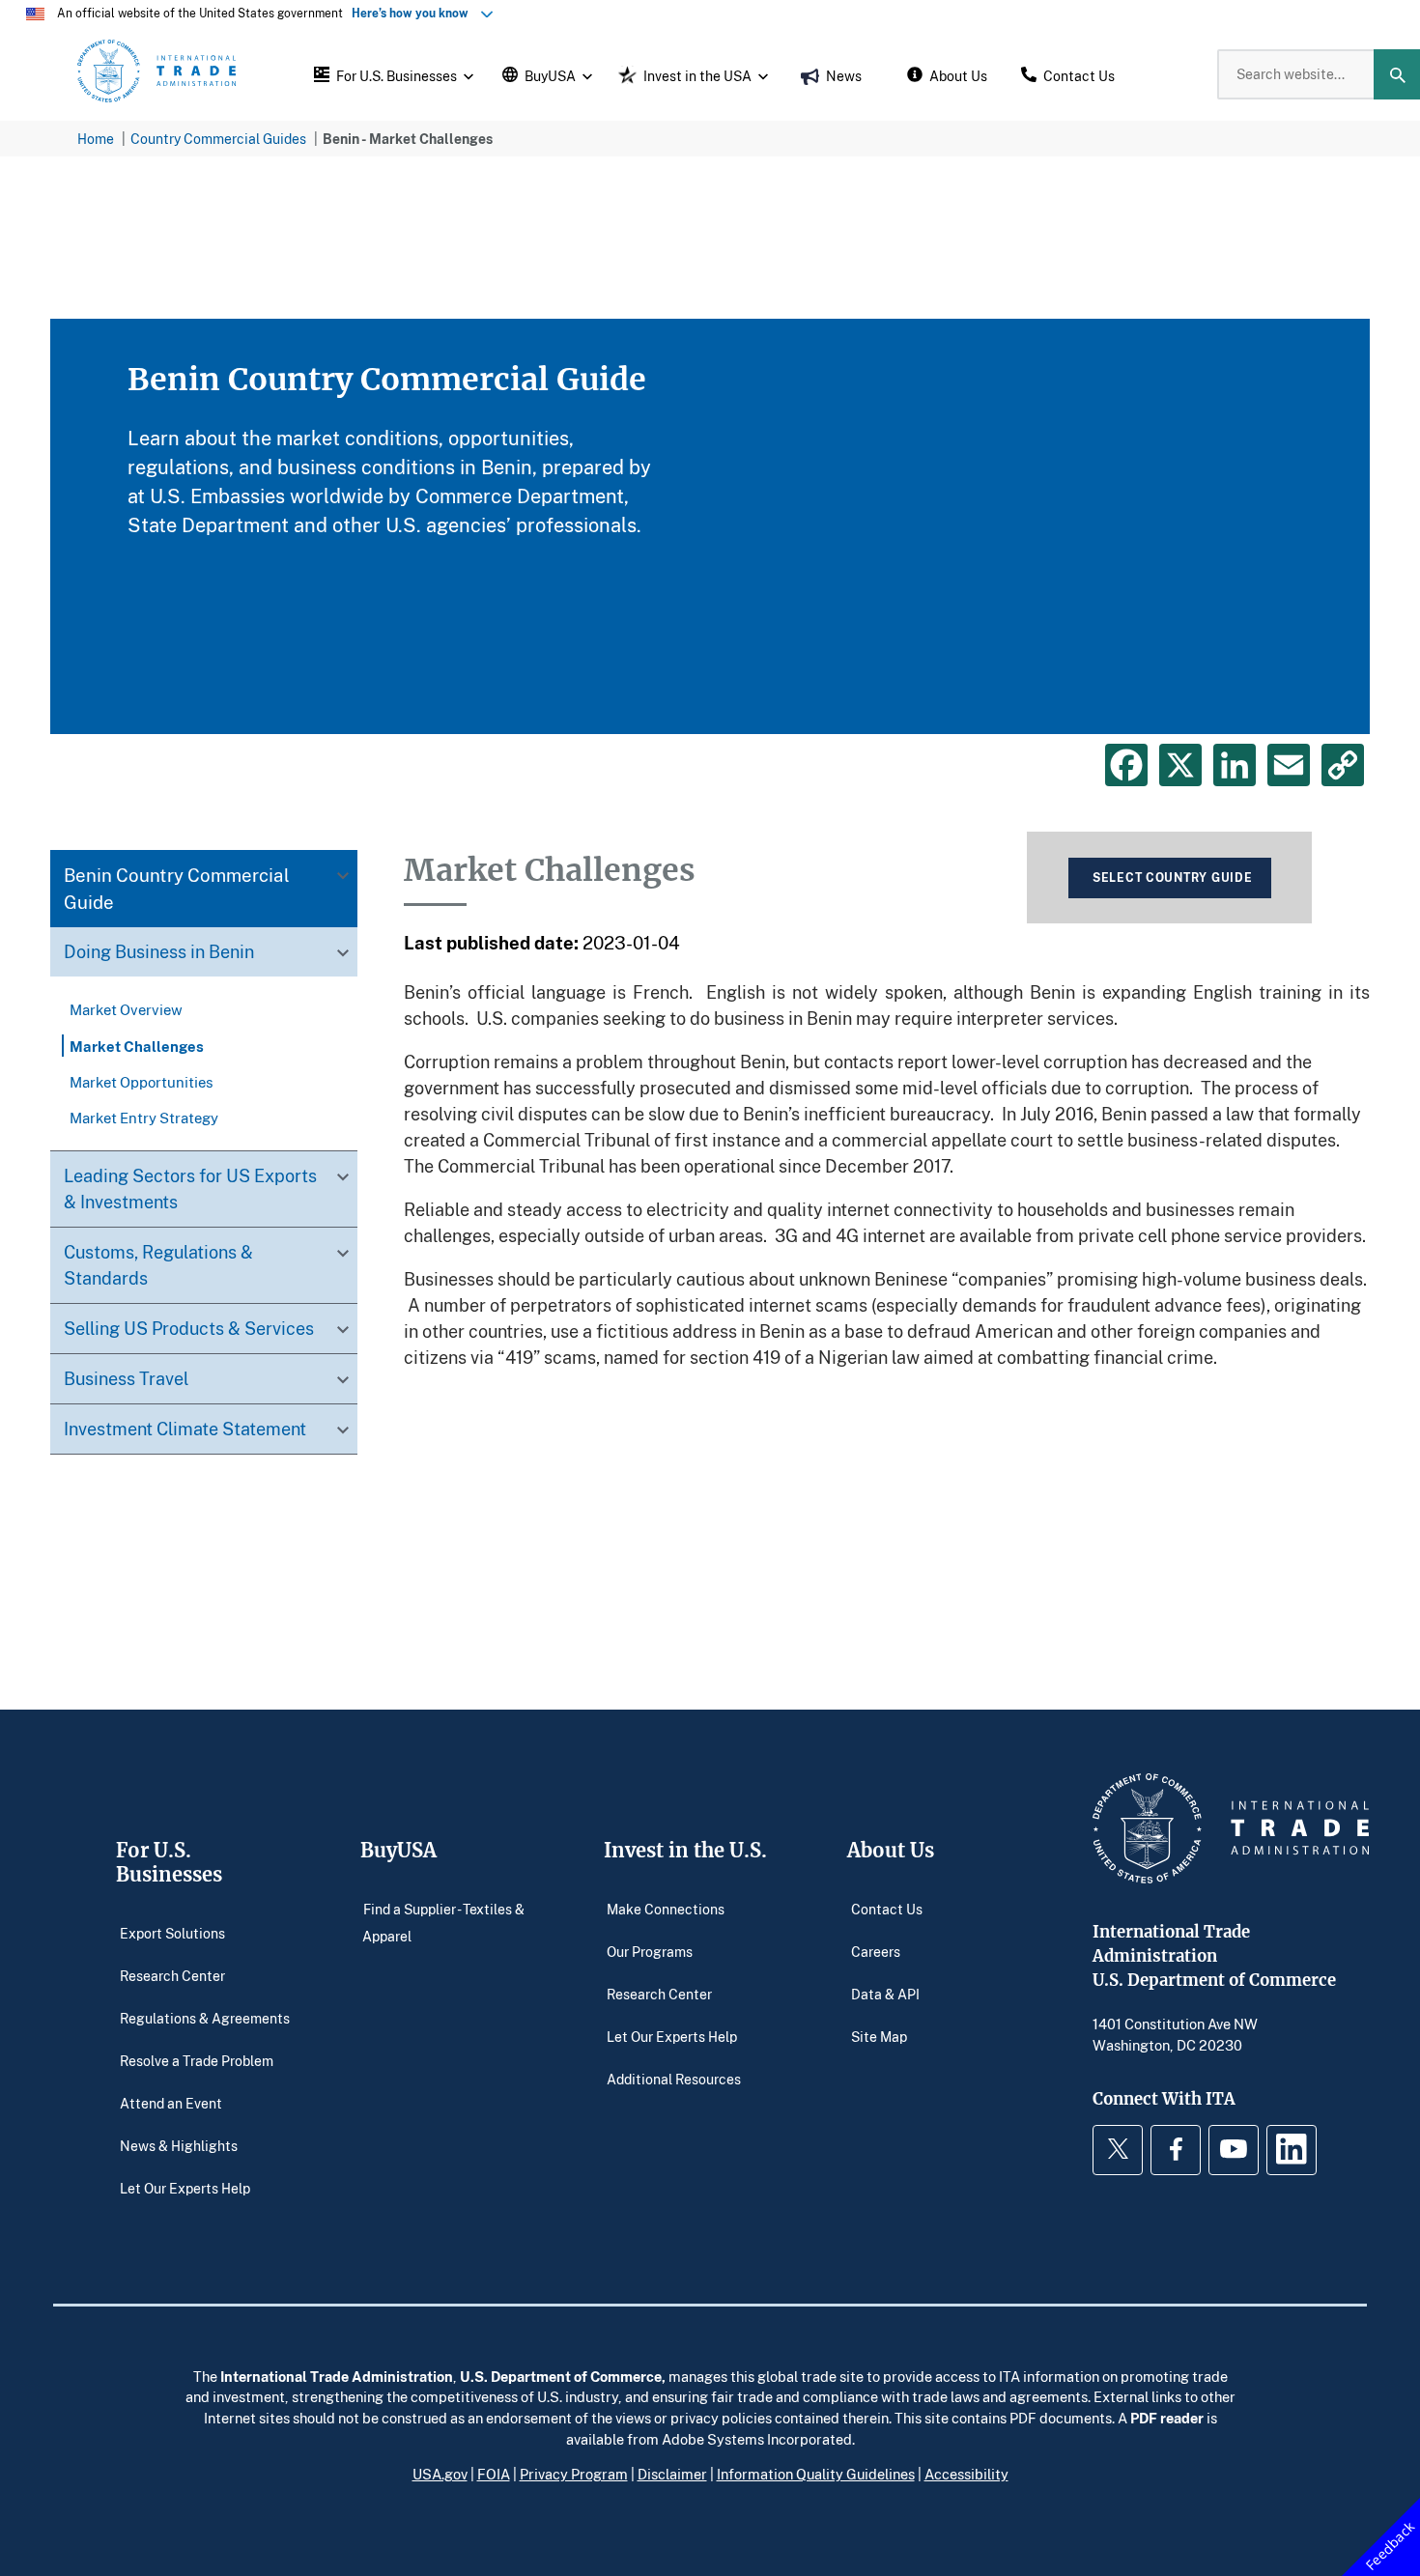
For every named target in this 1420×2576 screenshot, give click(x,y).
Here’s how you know (414, 13)
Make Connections (666, 1909)
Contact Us (887, 1909)
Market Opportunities (142, 1082)
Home (96, 139)
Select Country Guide (1172, 878)
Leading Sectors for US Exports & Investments (190, 1189)
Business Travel (126, 1379)
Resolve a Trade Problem (197, 2061)
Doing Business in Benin (159, 952)
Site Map (879, 2037)
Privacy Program (574, 2474)
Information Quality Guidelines (816, 2474)
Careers (876, 1952)
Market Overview (126, 1010)
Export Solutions (172, 1933)
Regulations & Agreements (205, 2018)
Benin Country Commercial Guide (177, 889)
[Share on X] (1180, 765)
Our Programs (650, 1952)
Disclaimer (672, 2474)
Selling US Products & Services (189, 1329)
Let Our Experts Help (185, 2188)
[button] (391, 74)
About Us (891, 1850)
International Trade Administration (337, 2376)
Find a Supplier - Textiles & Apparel (443, 1923)
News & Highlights (179, 2146)
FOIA (494, 2474)
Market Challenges (137, 1046)
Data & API (885, 1994)
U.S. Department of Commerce (561, 2376)
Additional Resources (674, 2079)
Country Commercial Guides (218, 139)
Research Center (172, 1976)
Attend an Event (171, 2103)
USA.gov (440, 2474)
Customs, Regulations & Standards (158, 1266)
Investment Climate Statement (185, 1430)
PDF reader (1167, 2418)
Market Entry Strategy (144, 1118)
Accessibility (966, 2474)
